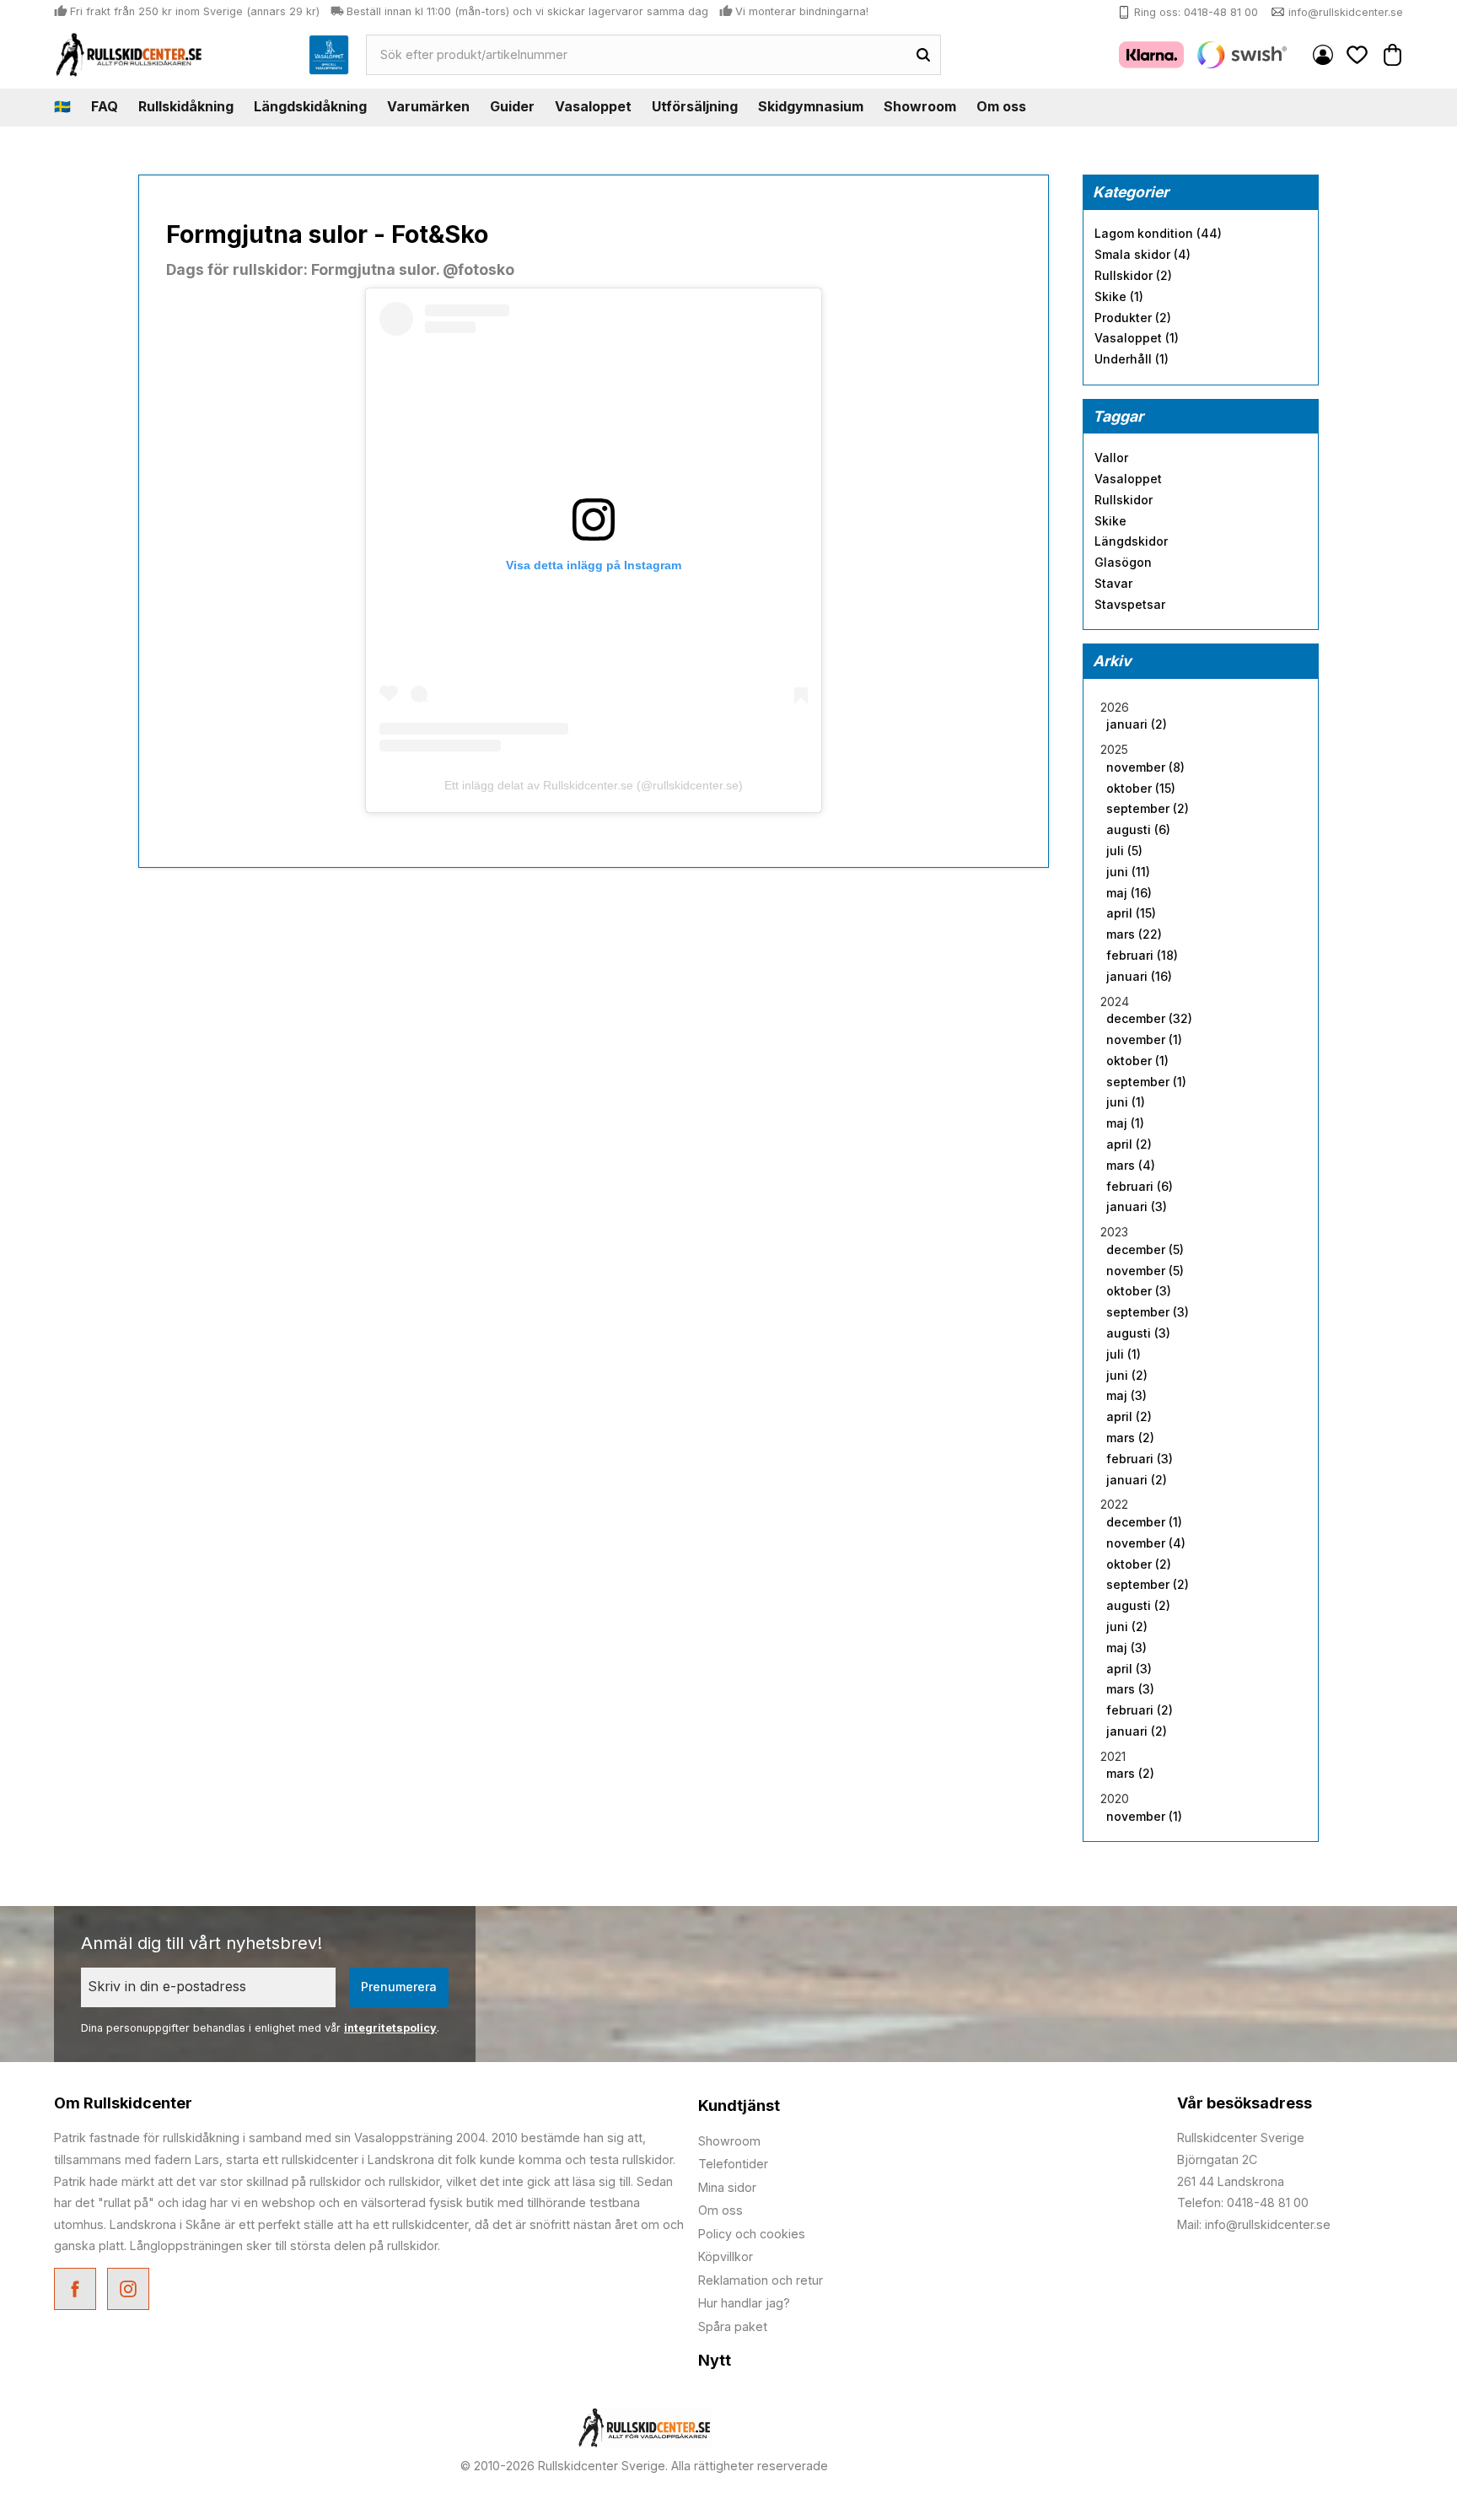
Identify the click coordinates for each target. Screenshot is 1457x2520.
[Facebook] (77, 2291)
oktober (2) (1139, 1564)
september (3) (1148, 1312)
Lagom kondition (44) (1158, 234)
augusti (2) (1138, 1606)
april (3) (1129, 1669)
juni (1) (1126, 1102)
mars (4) (1131, 1166)
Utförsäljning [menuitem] (695, 106)
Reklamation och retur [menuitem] (761, 2280)
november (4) (1146, 1543)
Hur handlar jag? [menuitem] (744, 2303)
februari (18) (1142, 956)
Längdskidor (1131, 541)
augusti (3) (1138, 1333)
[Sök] (923, 55)
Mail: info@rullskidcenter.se (1254, 2224)
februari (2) (1140, 1710)
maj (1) (1125, 1123)
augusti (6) (1138, 830)
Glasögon (1123, 563)
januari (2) (1137, 724)
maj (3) (1126, 1396)
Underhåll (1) (1132, 359)
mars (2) (1130, 1438)
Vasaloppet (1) (1137, 338)
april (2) (1129, 1144)
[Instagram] (130, 2291)
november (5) (1145, 1271)
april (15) (1131, 913)
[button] (1358, 54)
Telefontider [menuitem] (733, 2164)
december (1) (1144, 1522)
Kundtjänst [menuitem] (739, 2105)
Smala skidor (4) (1142, 255)
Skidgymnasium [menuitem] (811, 106)
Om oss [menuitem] (1001, 106)
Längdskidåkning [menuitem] (310, 106)
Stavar (1113, 584)
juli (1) (1124, 1354)
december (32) (1149, 1019)
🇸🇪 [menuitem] (62, 106)
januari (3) (1137, 1207)
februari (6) (1140, 1187)
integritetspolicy (390, 2028)
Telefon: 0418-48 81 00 (1243, 2202)
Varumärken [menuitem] (428, 106)
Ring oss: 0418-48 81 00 (1196, 12)
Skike (1110, 521)
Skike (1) (1119, 297)
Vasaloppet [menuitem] (593, 106)
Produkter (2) (1133, 318)
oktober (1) (1137, 1061)
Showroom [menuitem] (920, 106)
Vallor (1111, 458)
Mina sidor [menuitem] (1323, 55)
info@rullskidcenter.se (1346, 12)
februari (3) (1140, 1459)
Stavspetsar (1130, 605)
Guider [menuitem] (512, 106)
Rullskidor (1124, 500)
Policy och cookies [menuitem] (752, 2234)
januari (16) (1139, 977)
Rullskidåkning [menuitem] (186, 106)
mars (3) (1130, 1689)
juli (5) (1124, 851)
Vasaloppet (1128, 479)
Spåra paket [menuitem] (733, 2326)
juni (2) (1127, 1376)
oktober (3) (1139, 1291)
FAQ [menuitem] (105, 106)
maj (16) (1129, 893)
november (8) (1145, 767)
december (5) (1145, 1250)
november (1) (1144, 1040)
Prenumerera (399, 1987)
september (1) (1146, 1082)
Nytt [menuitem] (715, 2360)
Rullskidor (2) (1133, 276)
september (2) (1148, 809)
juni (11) (1128, 872)
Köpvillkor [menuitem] (726, 2256)
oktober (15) (1141, 789)
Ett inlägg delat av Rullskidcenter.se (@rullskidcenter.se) (594, 785)
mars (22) (1134, 934)
